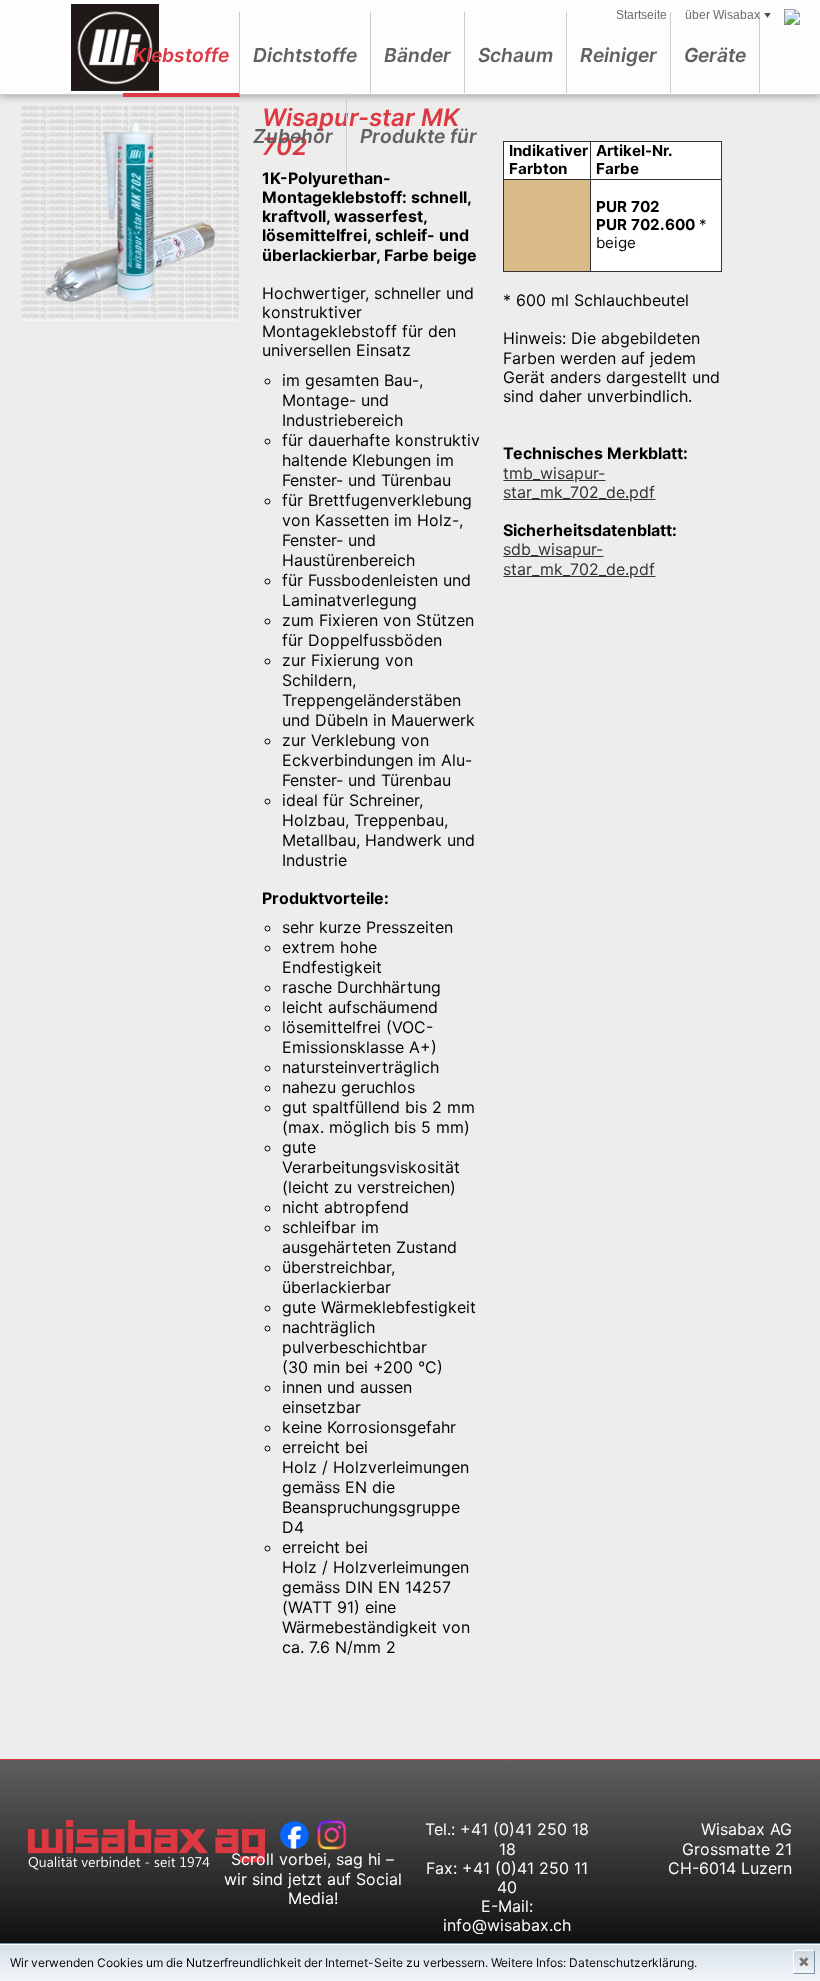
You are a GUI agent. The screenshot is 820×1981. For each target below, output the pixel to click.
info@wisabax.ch (507, 1925)
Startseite (641, 15)
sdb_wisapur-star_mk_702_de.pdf (579, 558)
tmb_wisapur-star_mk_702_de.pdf (579, 482)
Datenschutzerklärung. (633, 1962)
